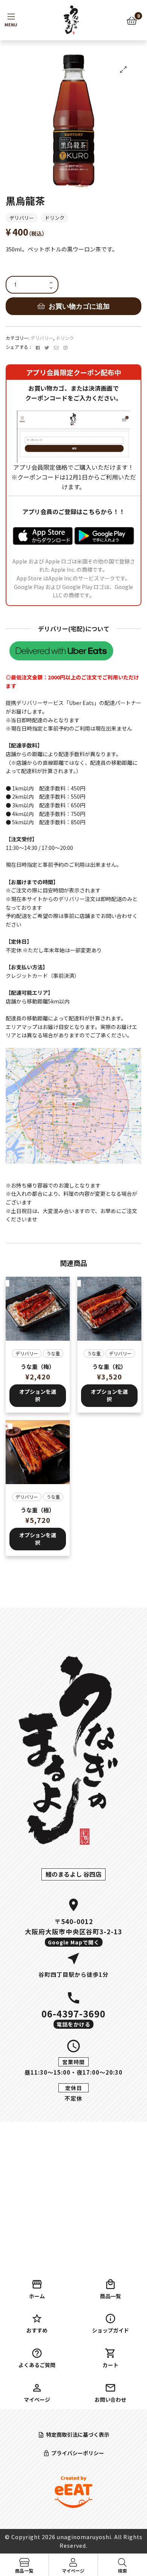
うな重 (53, 1353)
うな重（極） (38, 1510)
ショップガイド (110, 2330)
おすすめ (37, 2330)
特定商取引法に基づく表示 (78, 2434)
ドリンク (55, 218)
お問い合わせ (110, 2399)
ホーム (37, 2296)
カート (110, 2365)
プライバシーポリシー (78, 2453)
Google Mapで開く (74, 1942)
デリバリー (22, 218)
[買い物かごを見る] (132, 20)
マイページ (37, 2399)
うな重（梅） (38, 1366)
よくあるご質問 (37, 2365)
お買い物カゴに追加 (79, 306)
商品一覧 (110, 2296)
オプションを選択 (38, 1395)
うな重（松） (109, 1366)
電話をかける (73, 2024)
